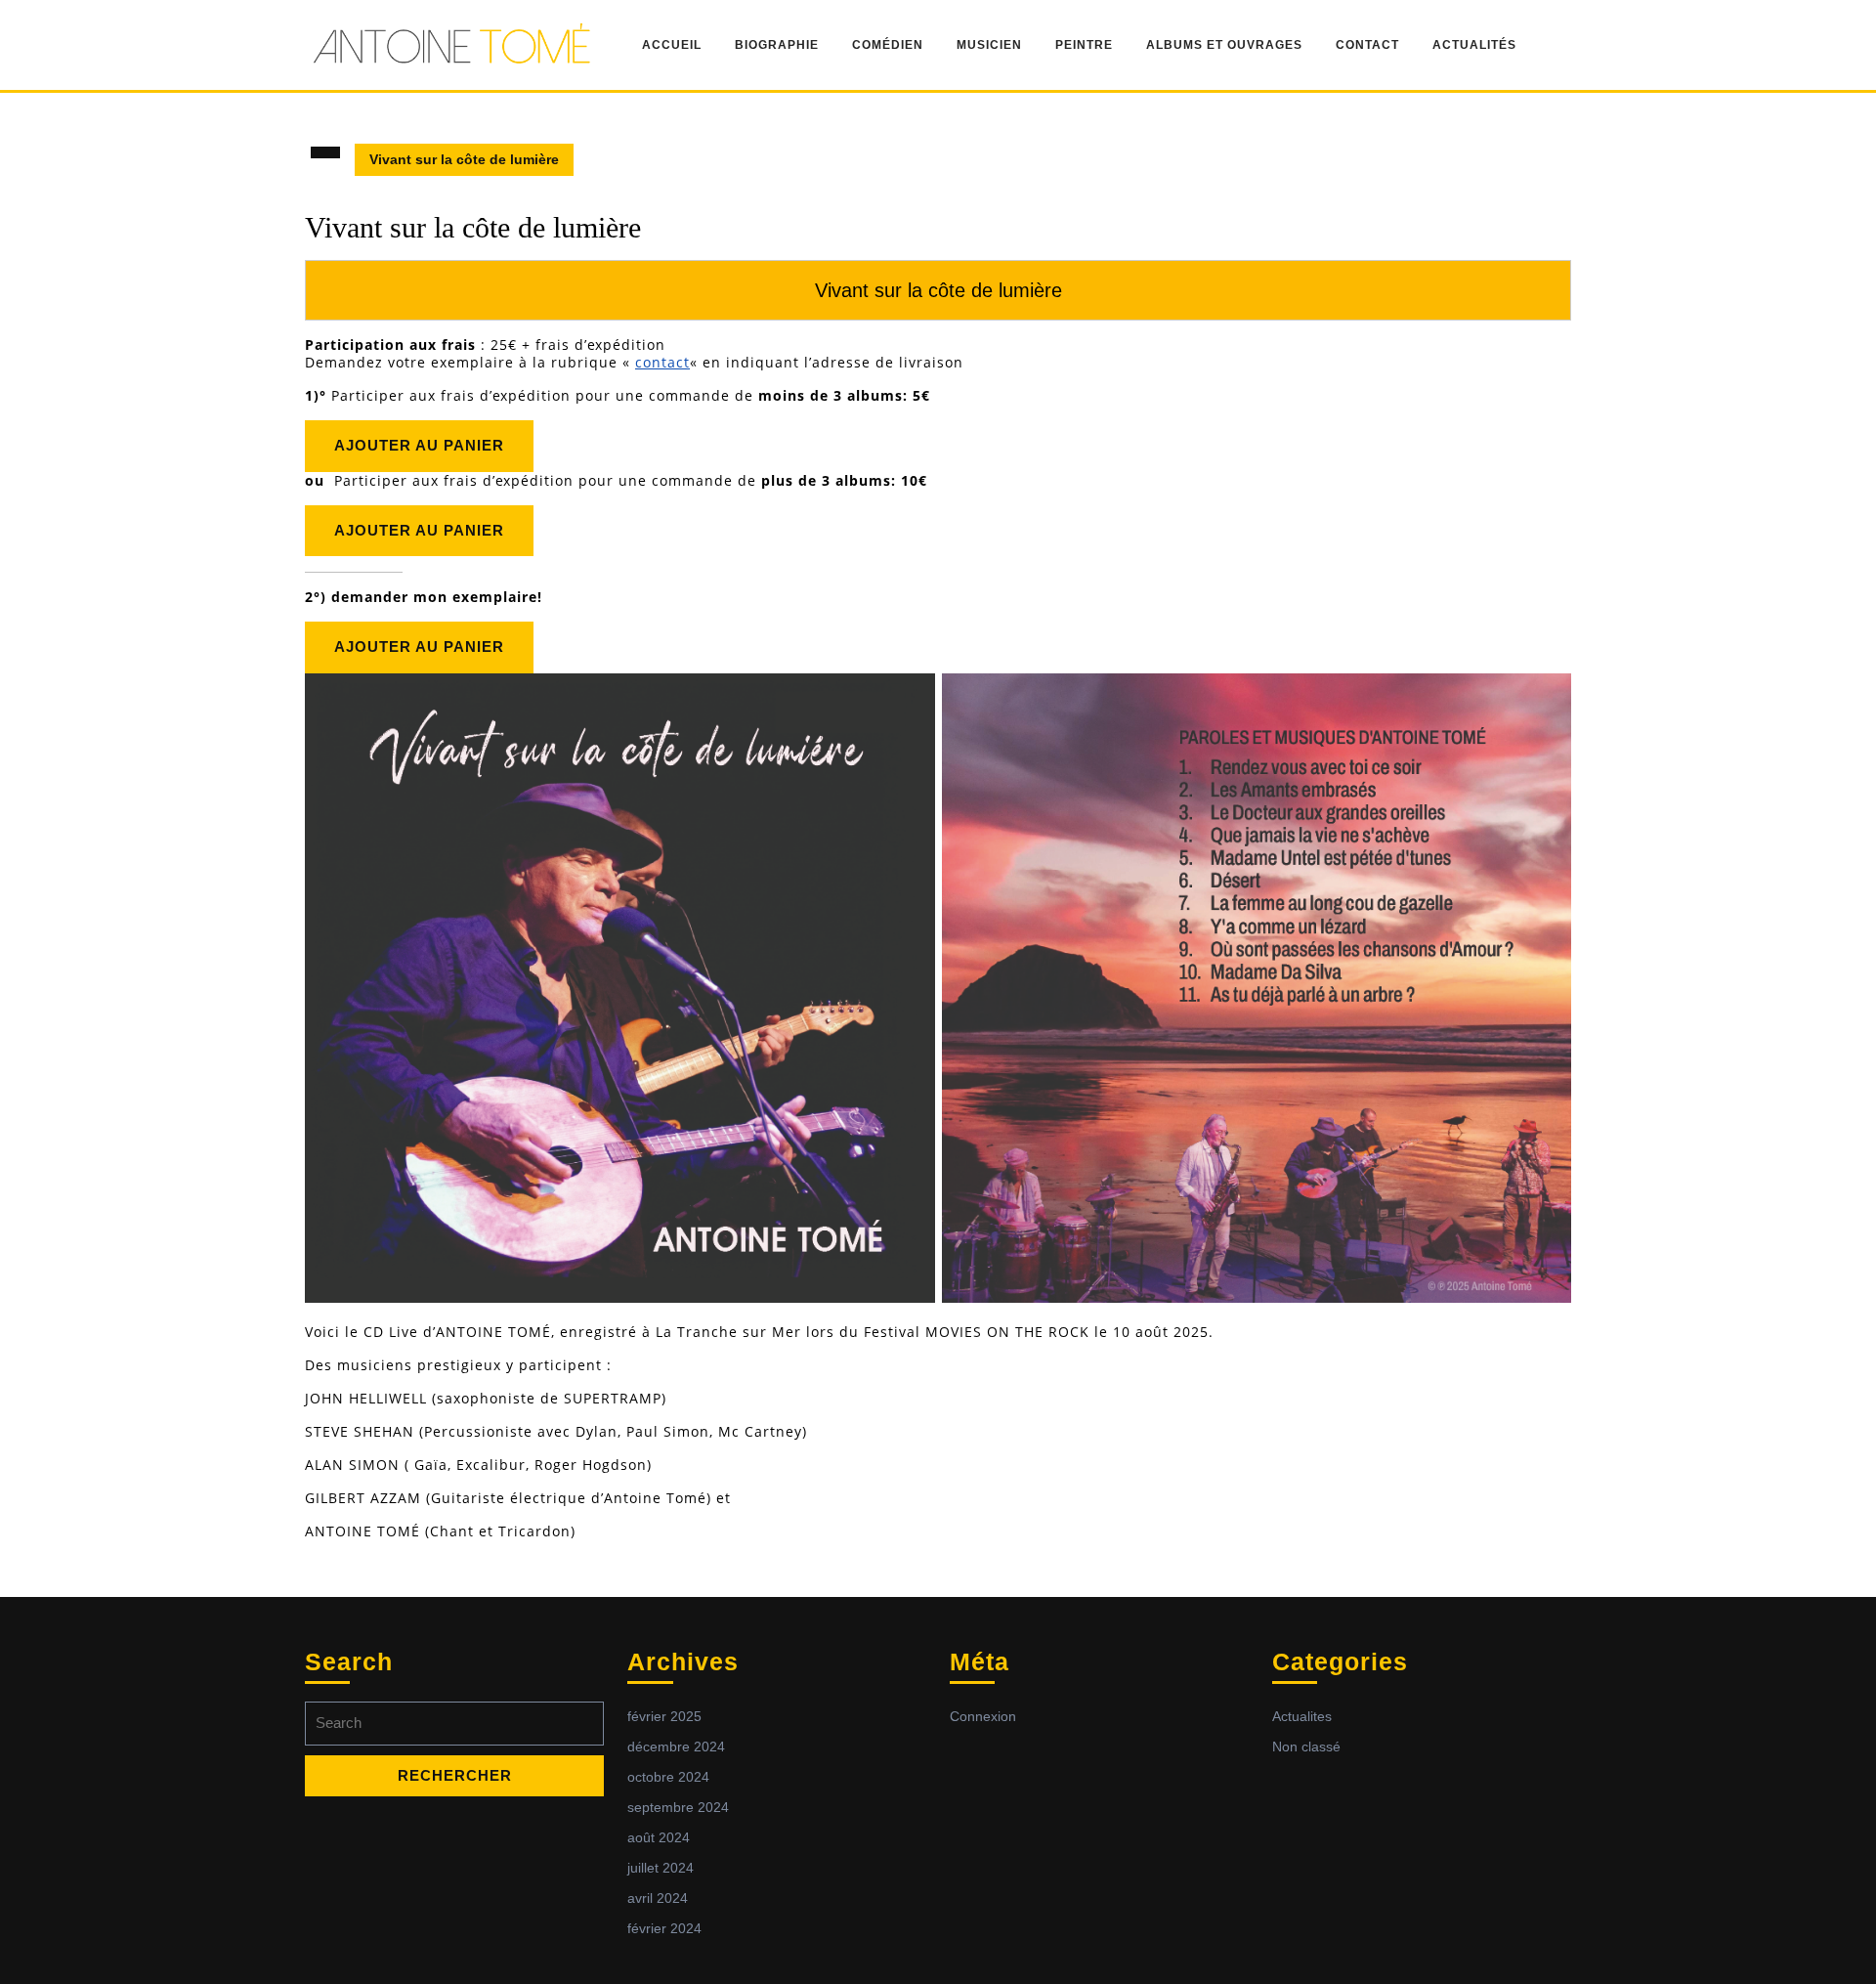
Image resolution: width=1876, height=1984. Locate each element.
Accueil (672, 45)
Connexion (983, 1716)
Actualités (1474, 45)
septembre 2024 (678, 1807)
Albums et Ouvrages (1224, 45)
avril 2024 (658, 1898)
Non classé (1306, 1747)
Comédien (888, 45)
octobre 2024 (668, 1777)
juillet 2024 (661, 1868)
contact (662, 362)
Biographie (777, 45)
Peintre (1084, 45)
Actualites (1302, 1716)
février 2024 (664, 1928)
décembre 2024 (676, 1747)
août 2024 (659, 1837)
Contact (1367, 45)
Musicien (989, 45)
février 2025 (664, 1716)
